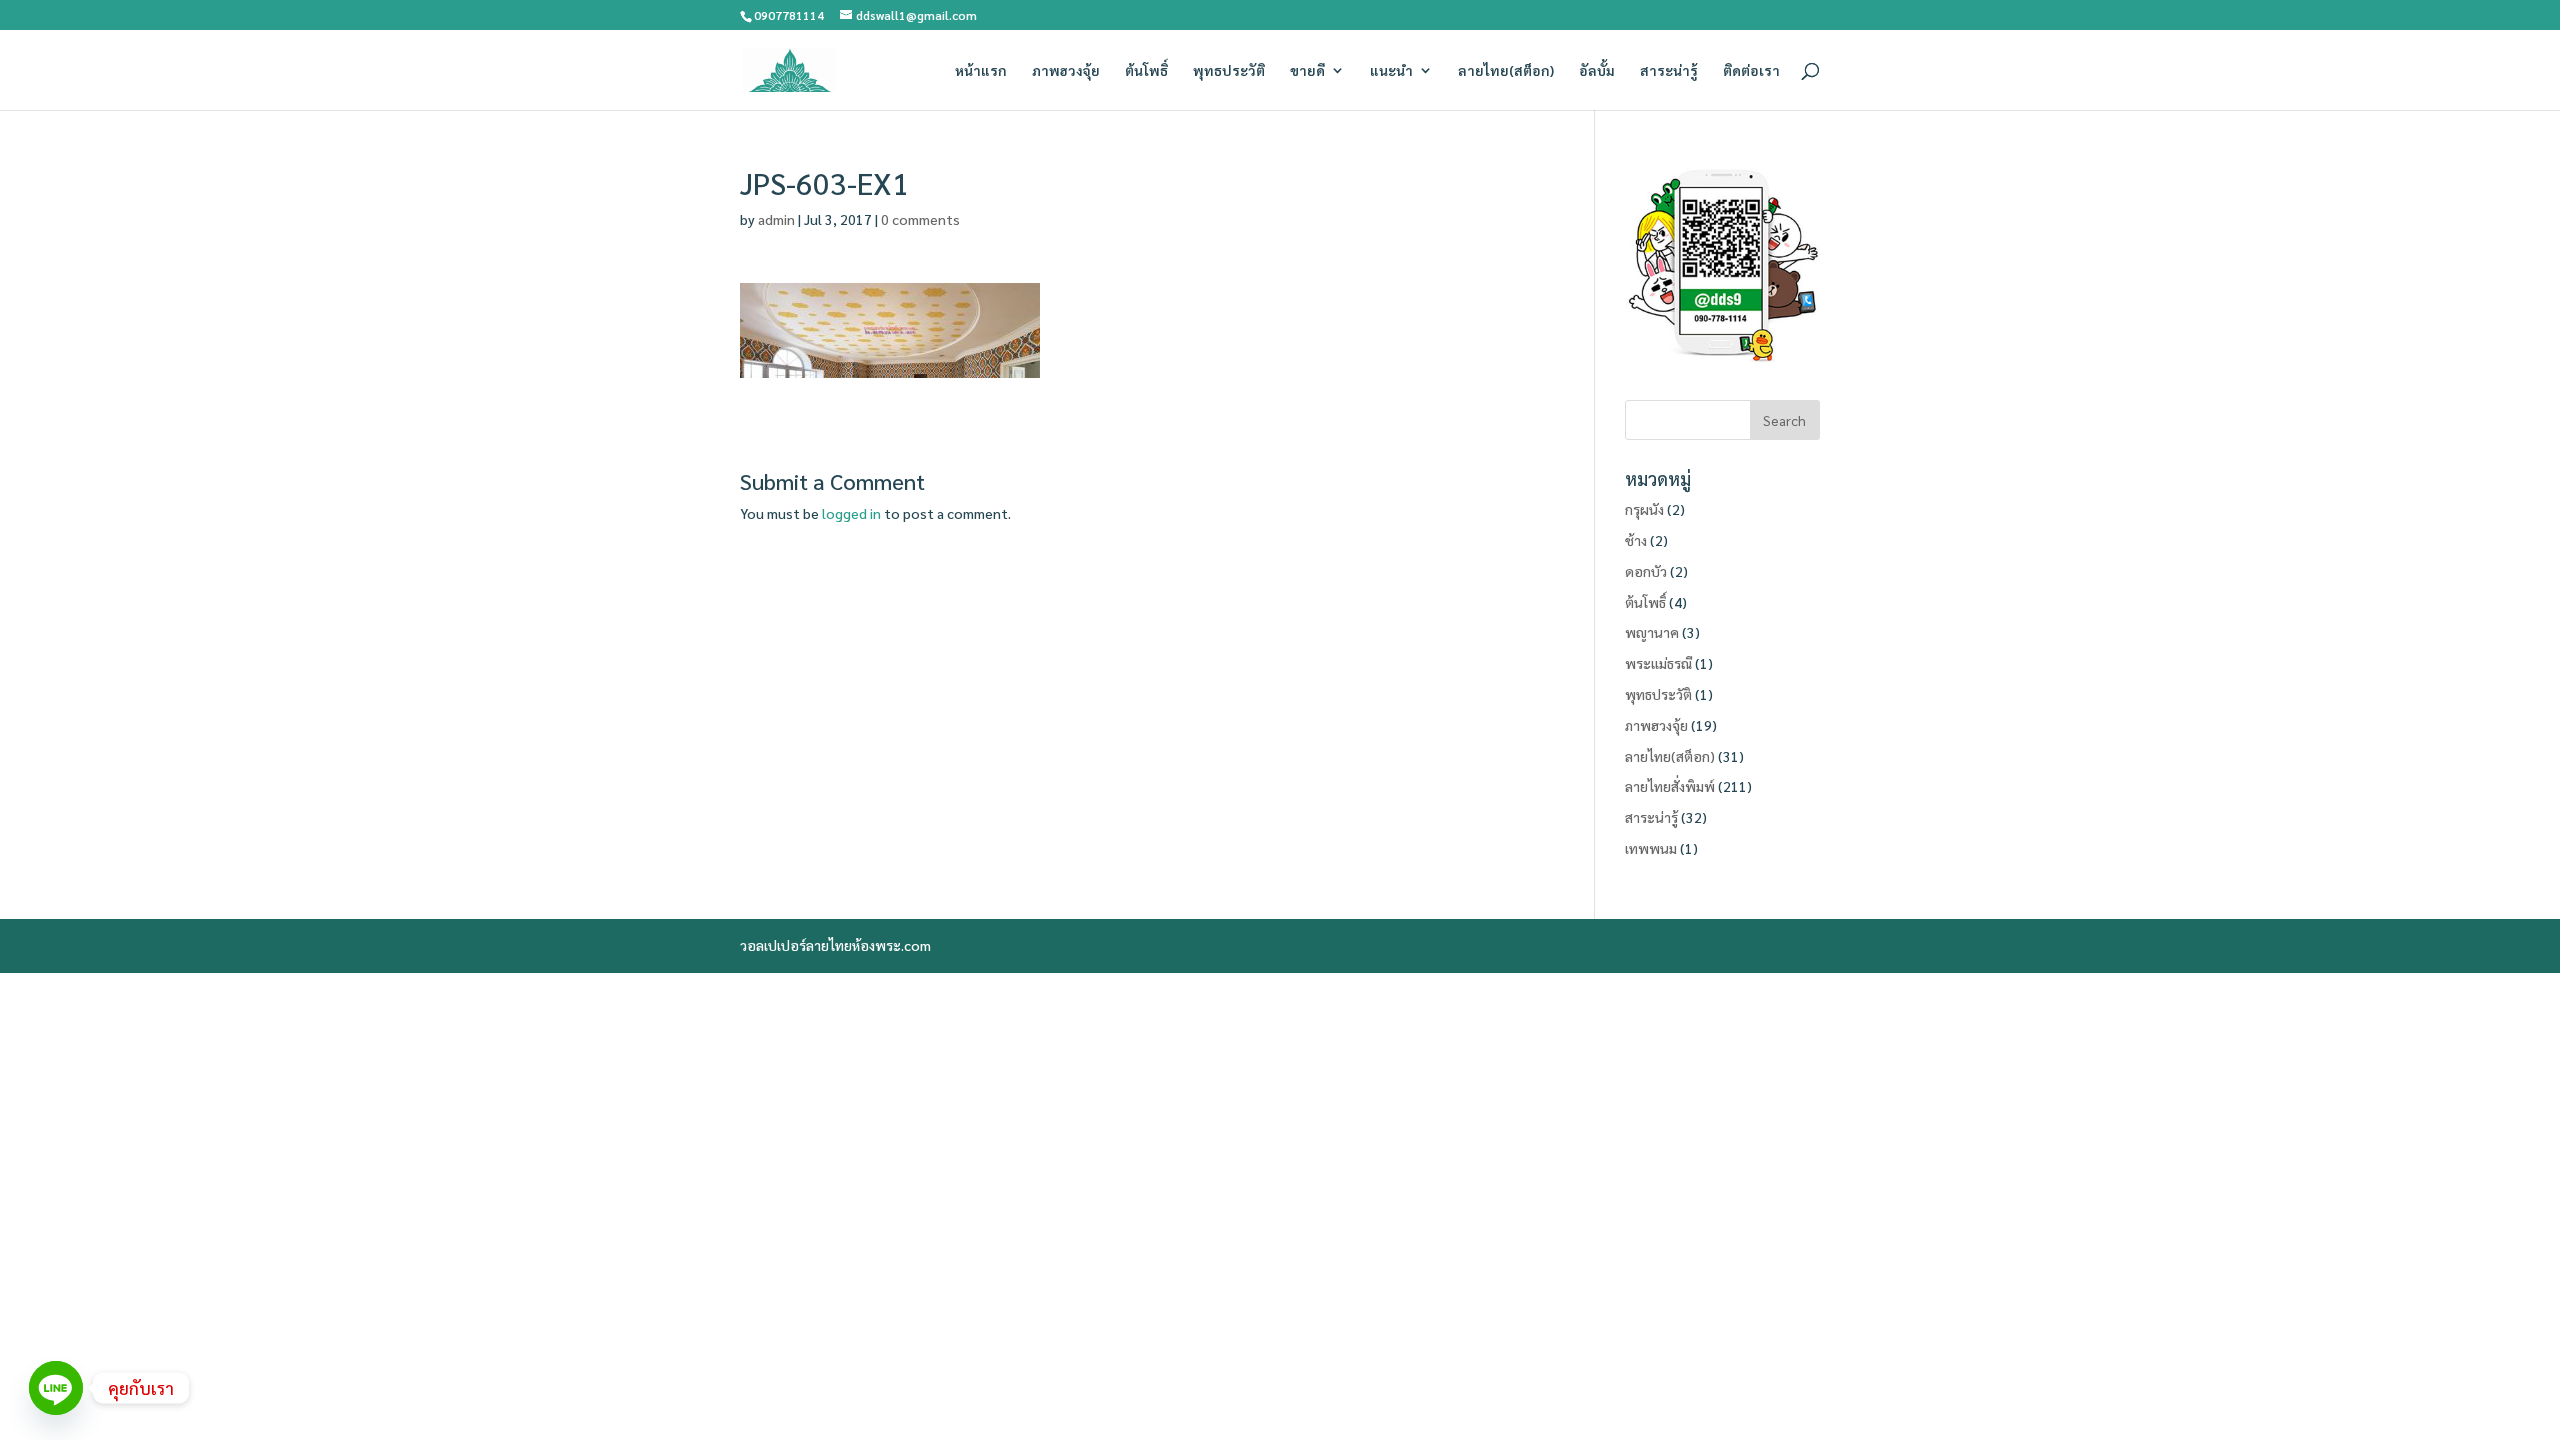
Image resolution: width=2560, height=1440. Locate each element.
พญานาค (1652, 632)
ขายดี (1307, 71)
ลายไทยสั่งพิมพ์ (1670, 786)
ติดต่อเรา (1751, 71)
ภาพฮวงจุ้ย (1066, 71)
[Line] (56, 1388)
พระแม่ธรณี (1658, 663)
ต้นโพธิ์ (1146, 71)
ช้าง (1636, 540)
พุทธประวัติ (1229, 71)
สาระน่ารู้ (1669, 71)
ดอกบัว (1646, 571)
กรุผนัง (1644, 509)
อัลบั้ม (1597, 71)
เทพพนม (1651, 848)
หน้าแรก (981, 71)
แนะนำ (1391, 71)
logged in (851, 513)
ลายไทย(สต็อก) (1506, 71)
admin (776, 219)
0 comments (920, 219)
